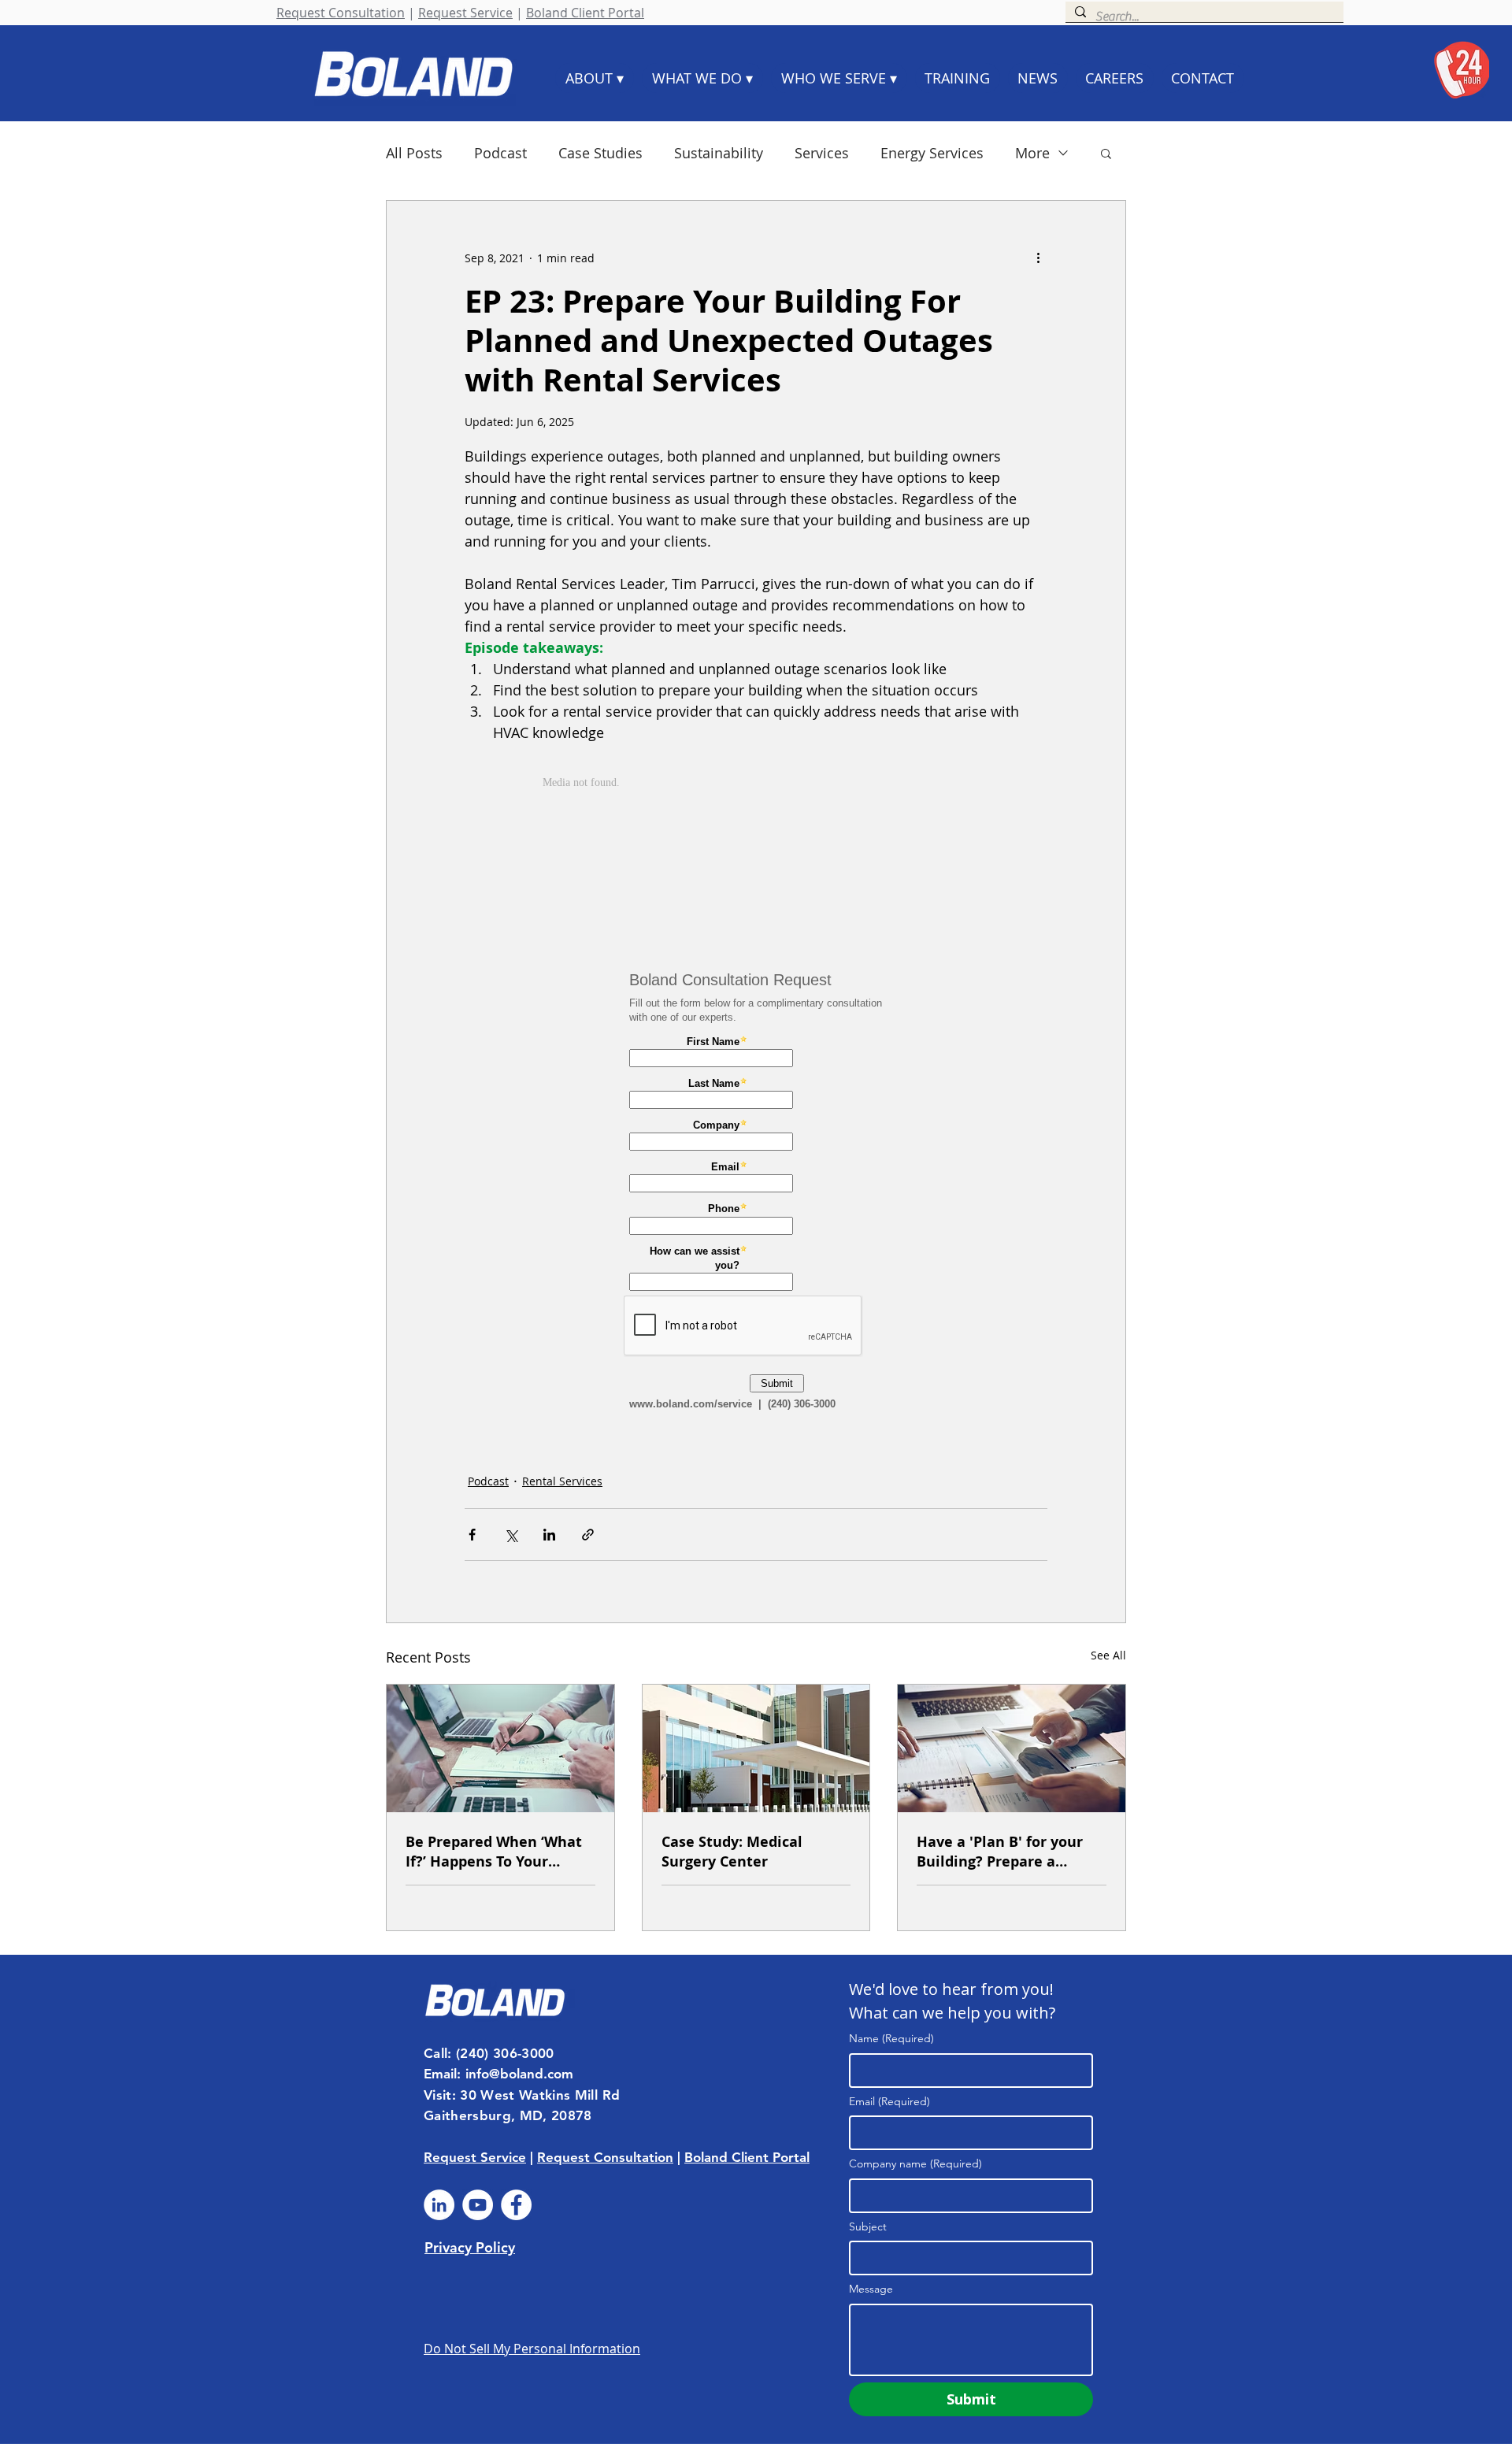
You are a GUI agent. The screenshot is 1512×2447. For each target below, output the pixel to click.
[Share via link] (588, 1535)
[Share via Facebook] (472, 1535)
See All (1108, 1655)
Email (889, 2101)
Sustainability (719, 153)
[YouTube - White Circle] (478, 2205)
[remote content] (756, 851)
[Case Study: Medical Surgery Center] (756, 1748)
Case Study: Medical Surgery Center (732, 1852)
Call (435, 2053)
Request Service (465, 13)
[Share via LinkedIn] (549, 1535)
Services (822, 153)
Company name (915, 2163)
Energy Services (932, 153)
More (1032, 153)
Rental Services (562, 1481)
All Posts (414, 153)
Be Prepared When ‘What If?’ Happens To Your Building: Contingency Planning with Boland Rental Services (494, 1852)
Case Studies (600, 153)
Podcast (500, 153)
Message (871, 2289)
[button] (1106, 153)
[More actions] (1038, 258)
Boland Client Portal (585, 13)
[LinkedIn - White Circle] (439, 2205)
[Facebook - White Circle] (516, 2205)
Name (891, 2038)
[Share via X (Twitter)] (511, 1535)
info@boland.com (519, 2074)
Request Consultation (341, 13)
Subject (868, 2226)
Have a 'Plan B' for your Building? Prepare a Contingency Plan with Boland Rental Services (1000, 1852)
